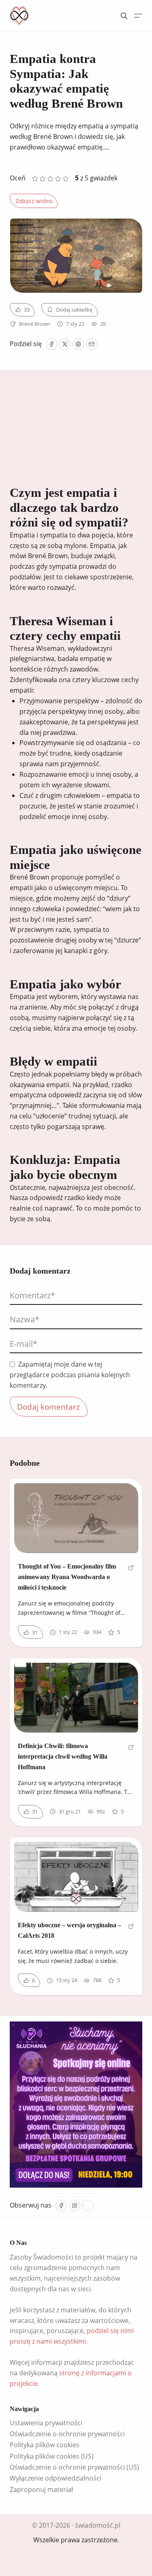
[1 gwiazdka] (35, 179)
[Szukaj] (124, 16)
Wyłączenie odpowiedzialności (56, 2478)
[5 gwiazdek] (66, 179)
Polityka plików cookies (45, 2445)
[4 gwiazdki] (58, 179)
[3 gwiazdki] (50, 179)
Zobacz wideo (34, 201)
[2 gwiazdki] (42, 179)
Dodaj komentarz (48, 1407)
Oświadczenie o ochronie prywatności (67, 2434)
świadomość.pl (98, 2525)
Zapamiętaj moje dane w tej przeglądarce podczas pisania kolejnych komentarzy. (70, 1375)
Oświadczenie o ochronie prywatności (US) (74, 2467)
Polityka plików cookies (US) (52, 2456)
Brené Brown (35, 324)
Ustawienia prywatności (46, 2423)
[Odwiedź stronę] (131, 1580)
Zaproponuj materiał (41, 2489)
